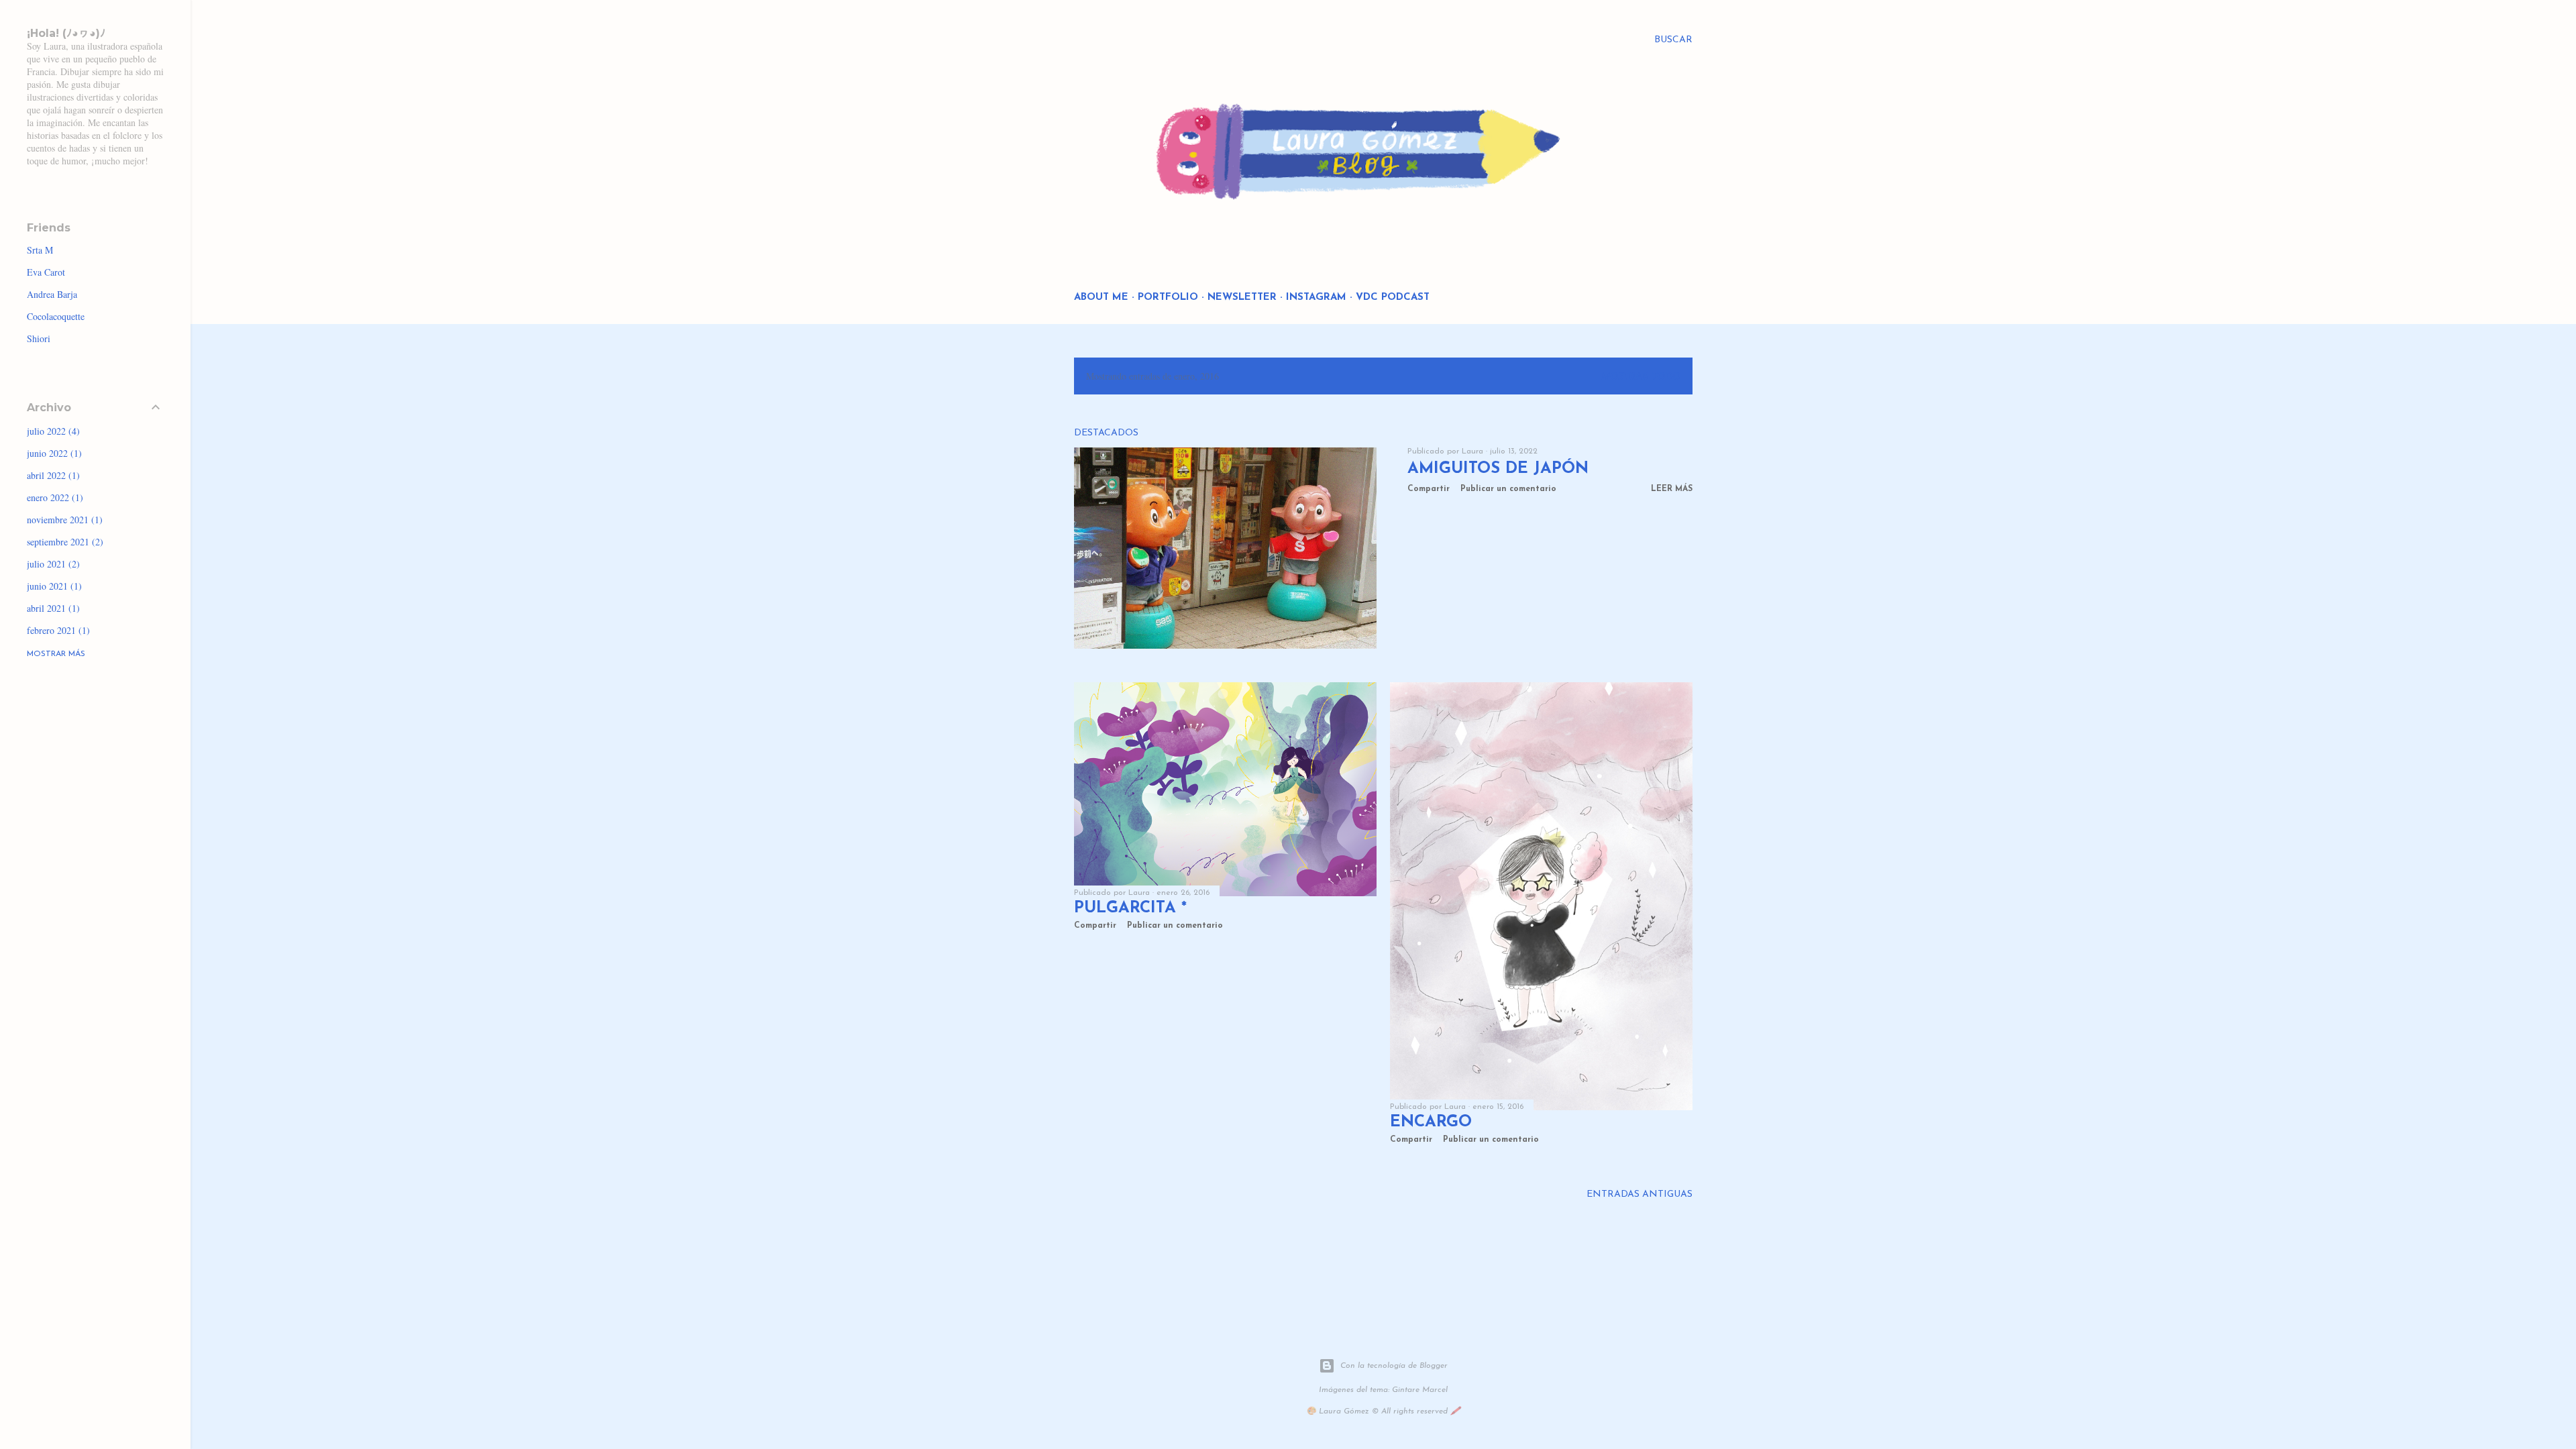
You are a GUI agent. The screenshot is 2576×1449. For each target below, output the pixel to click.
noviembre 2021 (63, 520)
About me (1101, 298)
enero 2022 (53, 497)
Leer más (1672, 489)
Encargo (1431, 1122)
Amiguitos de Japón (1498, 469)
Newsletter (1242, 298)
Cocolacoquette (56, 316)
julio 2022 (52, 431)
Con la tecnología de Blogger (1394, 1366)
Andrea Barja (52, 294)
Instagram (1316, 298)
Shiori (39, 338)
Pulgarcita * (1130, 908)
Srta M (40, 250)
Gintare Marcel (1420, 1390)
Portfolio (1168, 298)
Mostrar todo (1641, 377)
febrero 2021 (57, 630)
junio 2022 (53, 453)
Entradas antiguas (1640, 1194)
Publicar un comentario (1508, 489)
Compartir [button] (1429, 489)
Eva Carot (46, 272)
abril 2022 (52, 475)
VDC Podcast (1393, 298)
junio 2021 (53, 586)
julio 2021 (52, 564)
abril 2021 (52, 608)
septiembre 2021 (63, 542)
